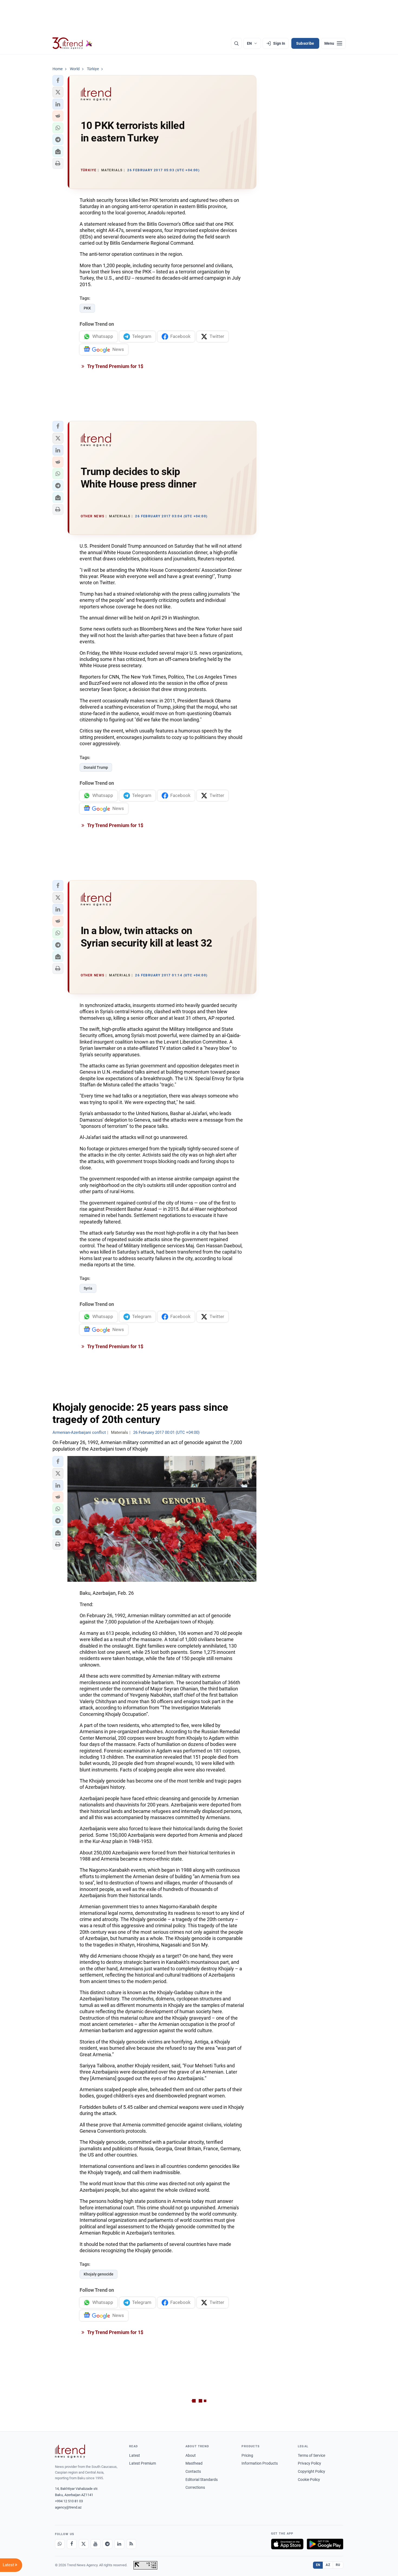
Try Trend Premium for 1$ (115, 366)
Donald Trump (96, 767)
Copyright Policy (311, 2471)
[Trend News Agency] (70, 2451)
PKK (87, 308)
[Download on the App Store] (287, 2544)
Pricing (247, 2455)
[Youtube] (96, 2544)
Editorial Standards (202, 2480)
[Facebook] (72, 2544)
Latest (135, 2455)
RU (338, 2565)
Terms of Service (311, 2455)
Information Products (260, 2463)
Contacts (193, 2471)
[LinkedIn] (119, 2544)
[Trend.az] (73, 43)
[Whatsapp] (60, 2544)
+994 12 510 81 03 (69, 2501)
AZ (328, 2565)
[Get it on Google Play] (325, 2544)
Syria (88, 1288)
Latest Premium (143, 2463)
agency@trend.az (68, 2507)
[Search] (236, 43)
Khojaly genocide (99, 2274)
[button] (58, 80)
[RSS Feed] (131, 2544)
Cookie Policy (309, 2480)
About (191, 2455)
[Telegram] (107, 2544)
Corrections (195, 2487)
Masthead (194, 2463)
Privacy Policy (309, 2463)
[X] (84, 2544)
